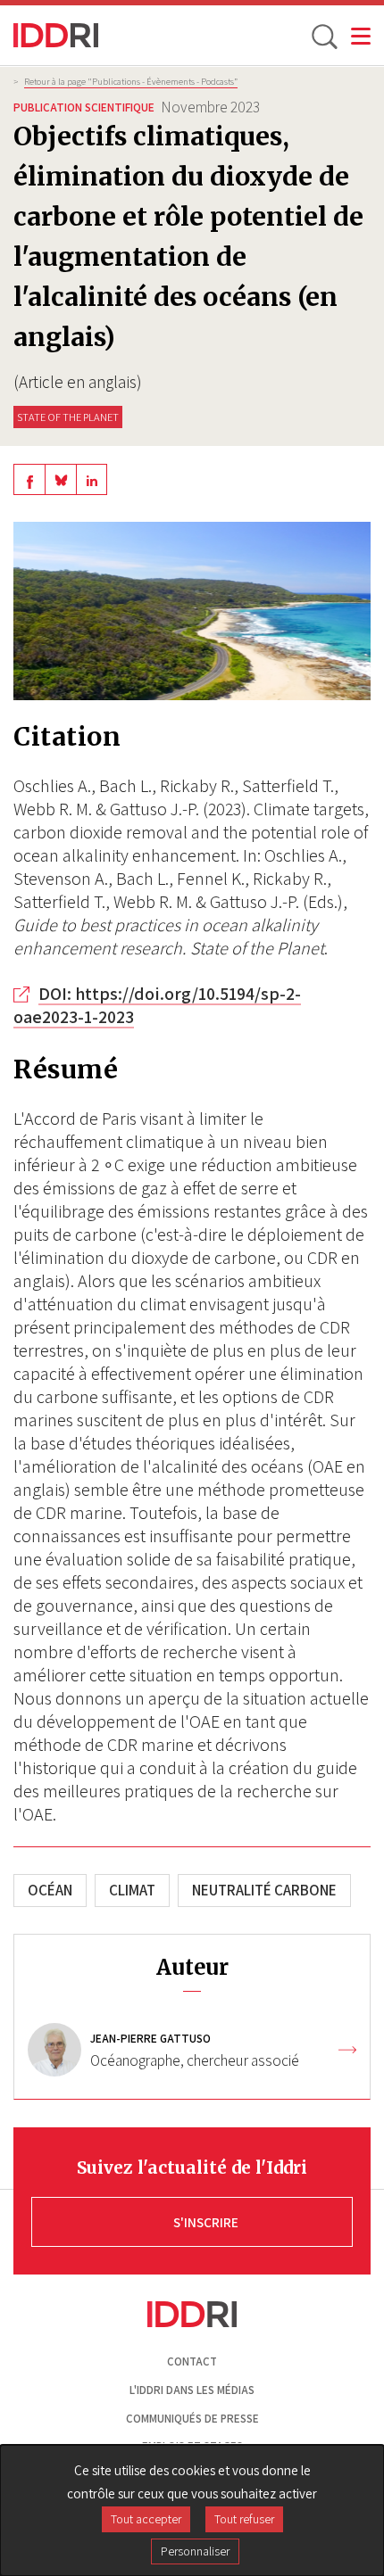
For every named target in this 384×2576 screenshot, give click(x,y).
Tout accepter (146, 2519)
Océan (50, 1890)
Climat (132, 1890)
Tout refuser (244, 2519)
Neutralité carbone (264, 1890)
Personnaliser (195, 2551)
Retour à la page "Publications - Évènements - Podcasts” (131, 81)
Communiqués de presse (192, 2419)
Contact (192, 2361)
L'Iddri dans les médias (192, 2390)
